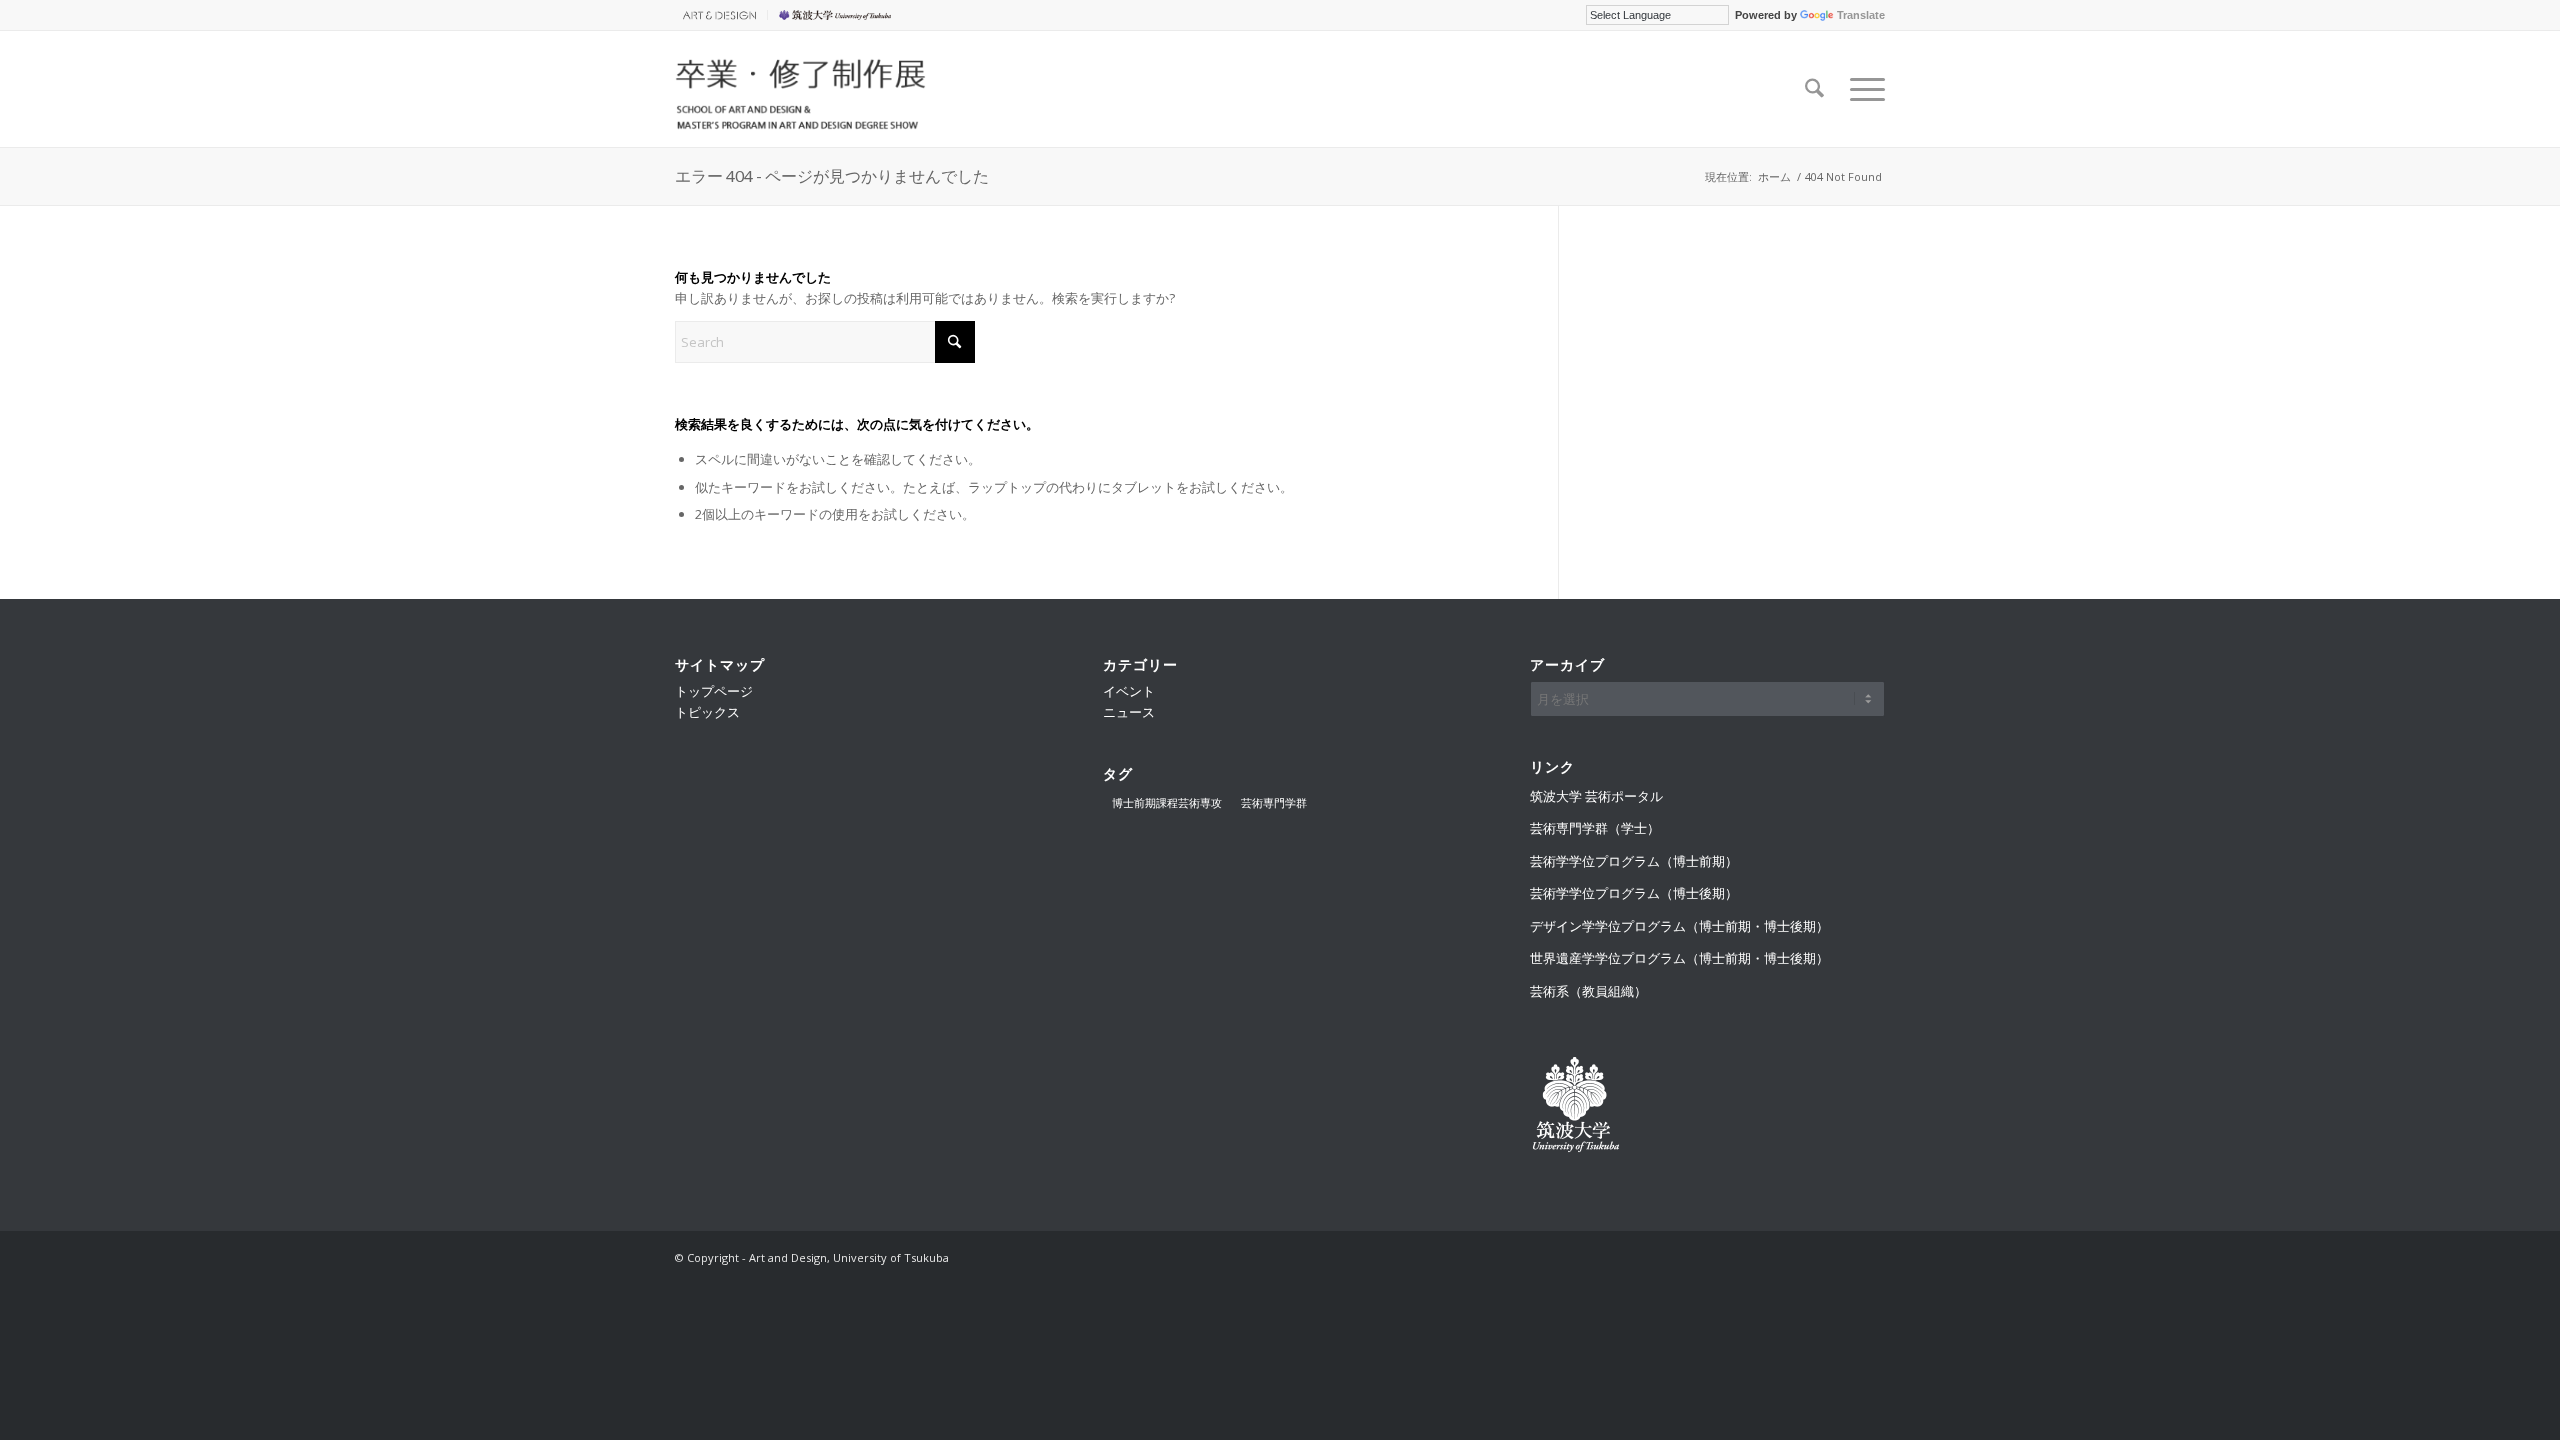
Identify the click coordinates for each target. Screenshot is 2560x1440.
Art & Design (716, 14)
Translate (1861, 15)
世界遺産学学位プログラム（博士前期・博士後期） (1679, 958)
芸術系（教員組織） (1588, 991)
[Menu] (1861, 89)
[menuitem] (721, 15)
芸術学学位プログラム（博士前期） (1634, 861)
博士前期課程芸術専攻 (1167, 802)
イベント (1129, 691)
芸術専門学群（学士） (1595, 828)
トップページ (714, 691)
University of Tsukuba (838, 14)
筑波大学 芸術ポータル (1596, 796)
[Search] (1814, 89)
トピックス (707, 712)
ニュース (1129, 712)
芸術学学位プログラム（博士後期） (1634, 893)
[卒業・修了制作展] (802, 89)
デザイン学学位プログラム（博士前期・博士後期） (1679, 926)
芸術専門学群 (1274, 802)
